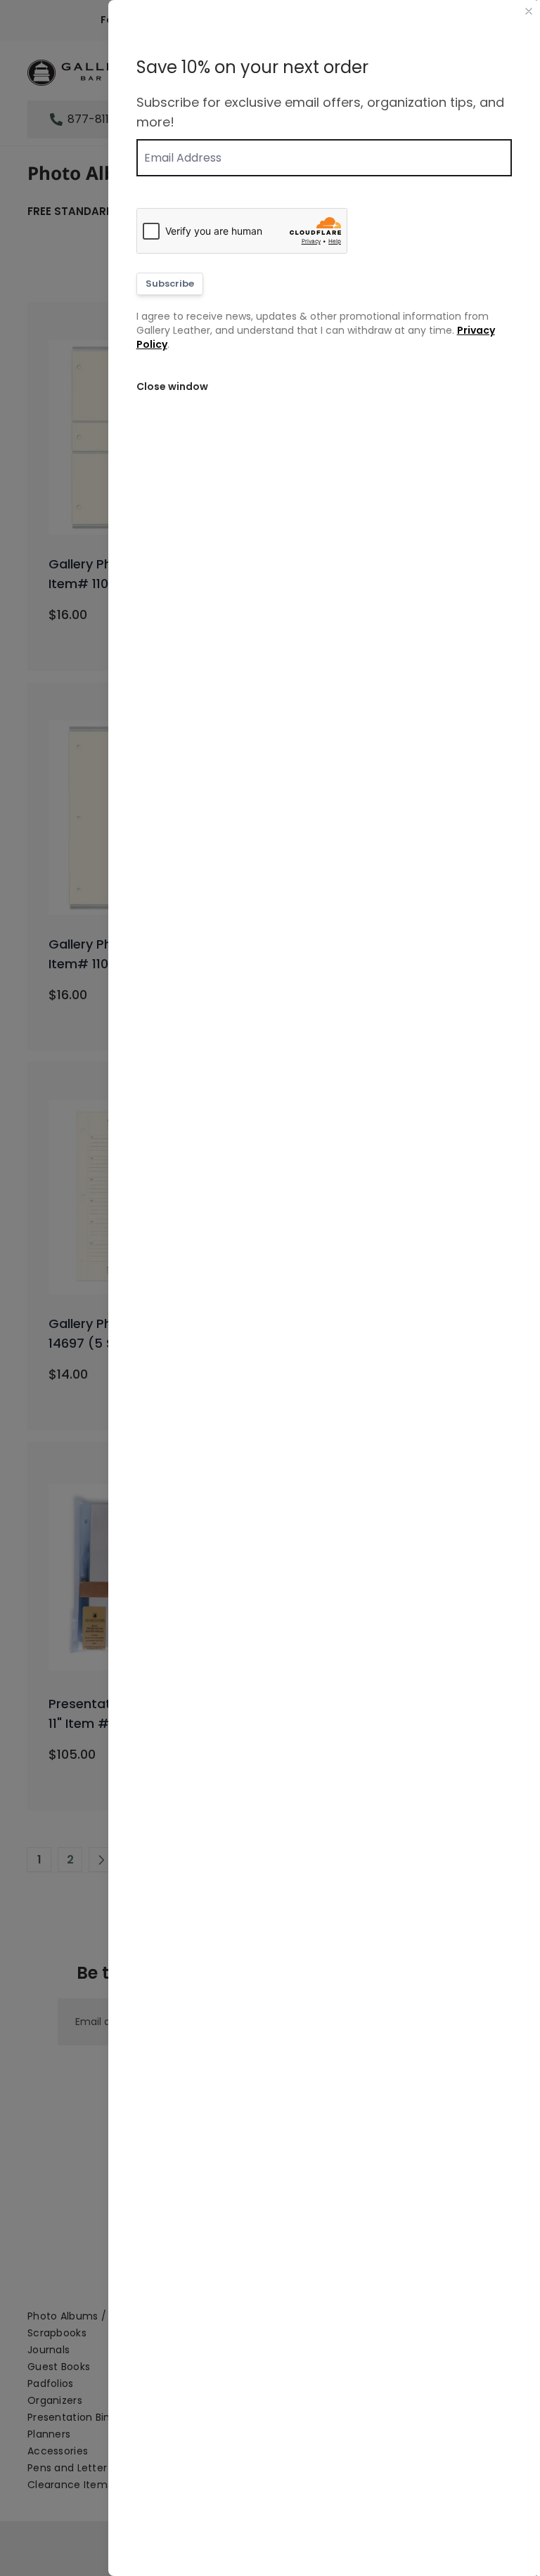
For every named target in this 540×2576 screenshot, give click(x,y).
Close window (172, 386)
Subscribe (170, 284)
